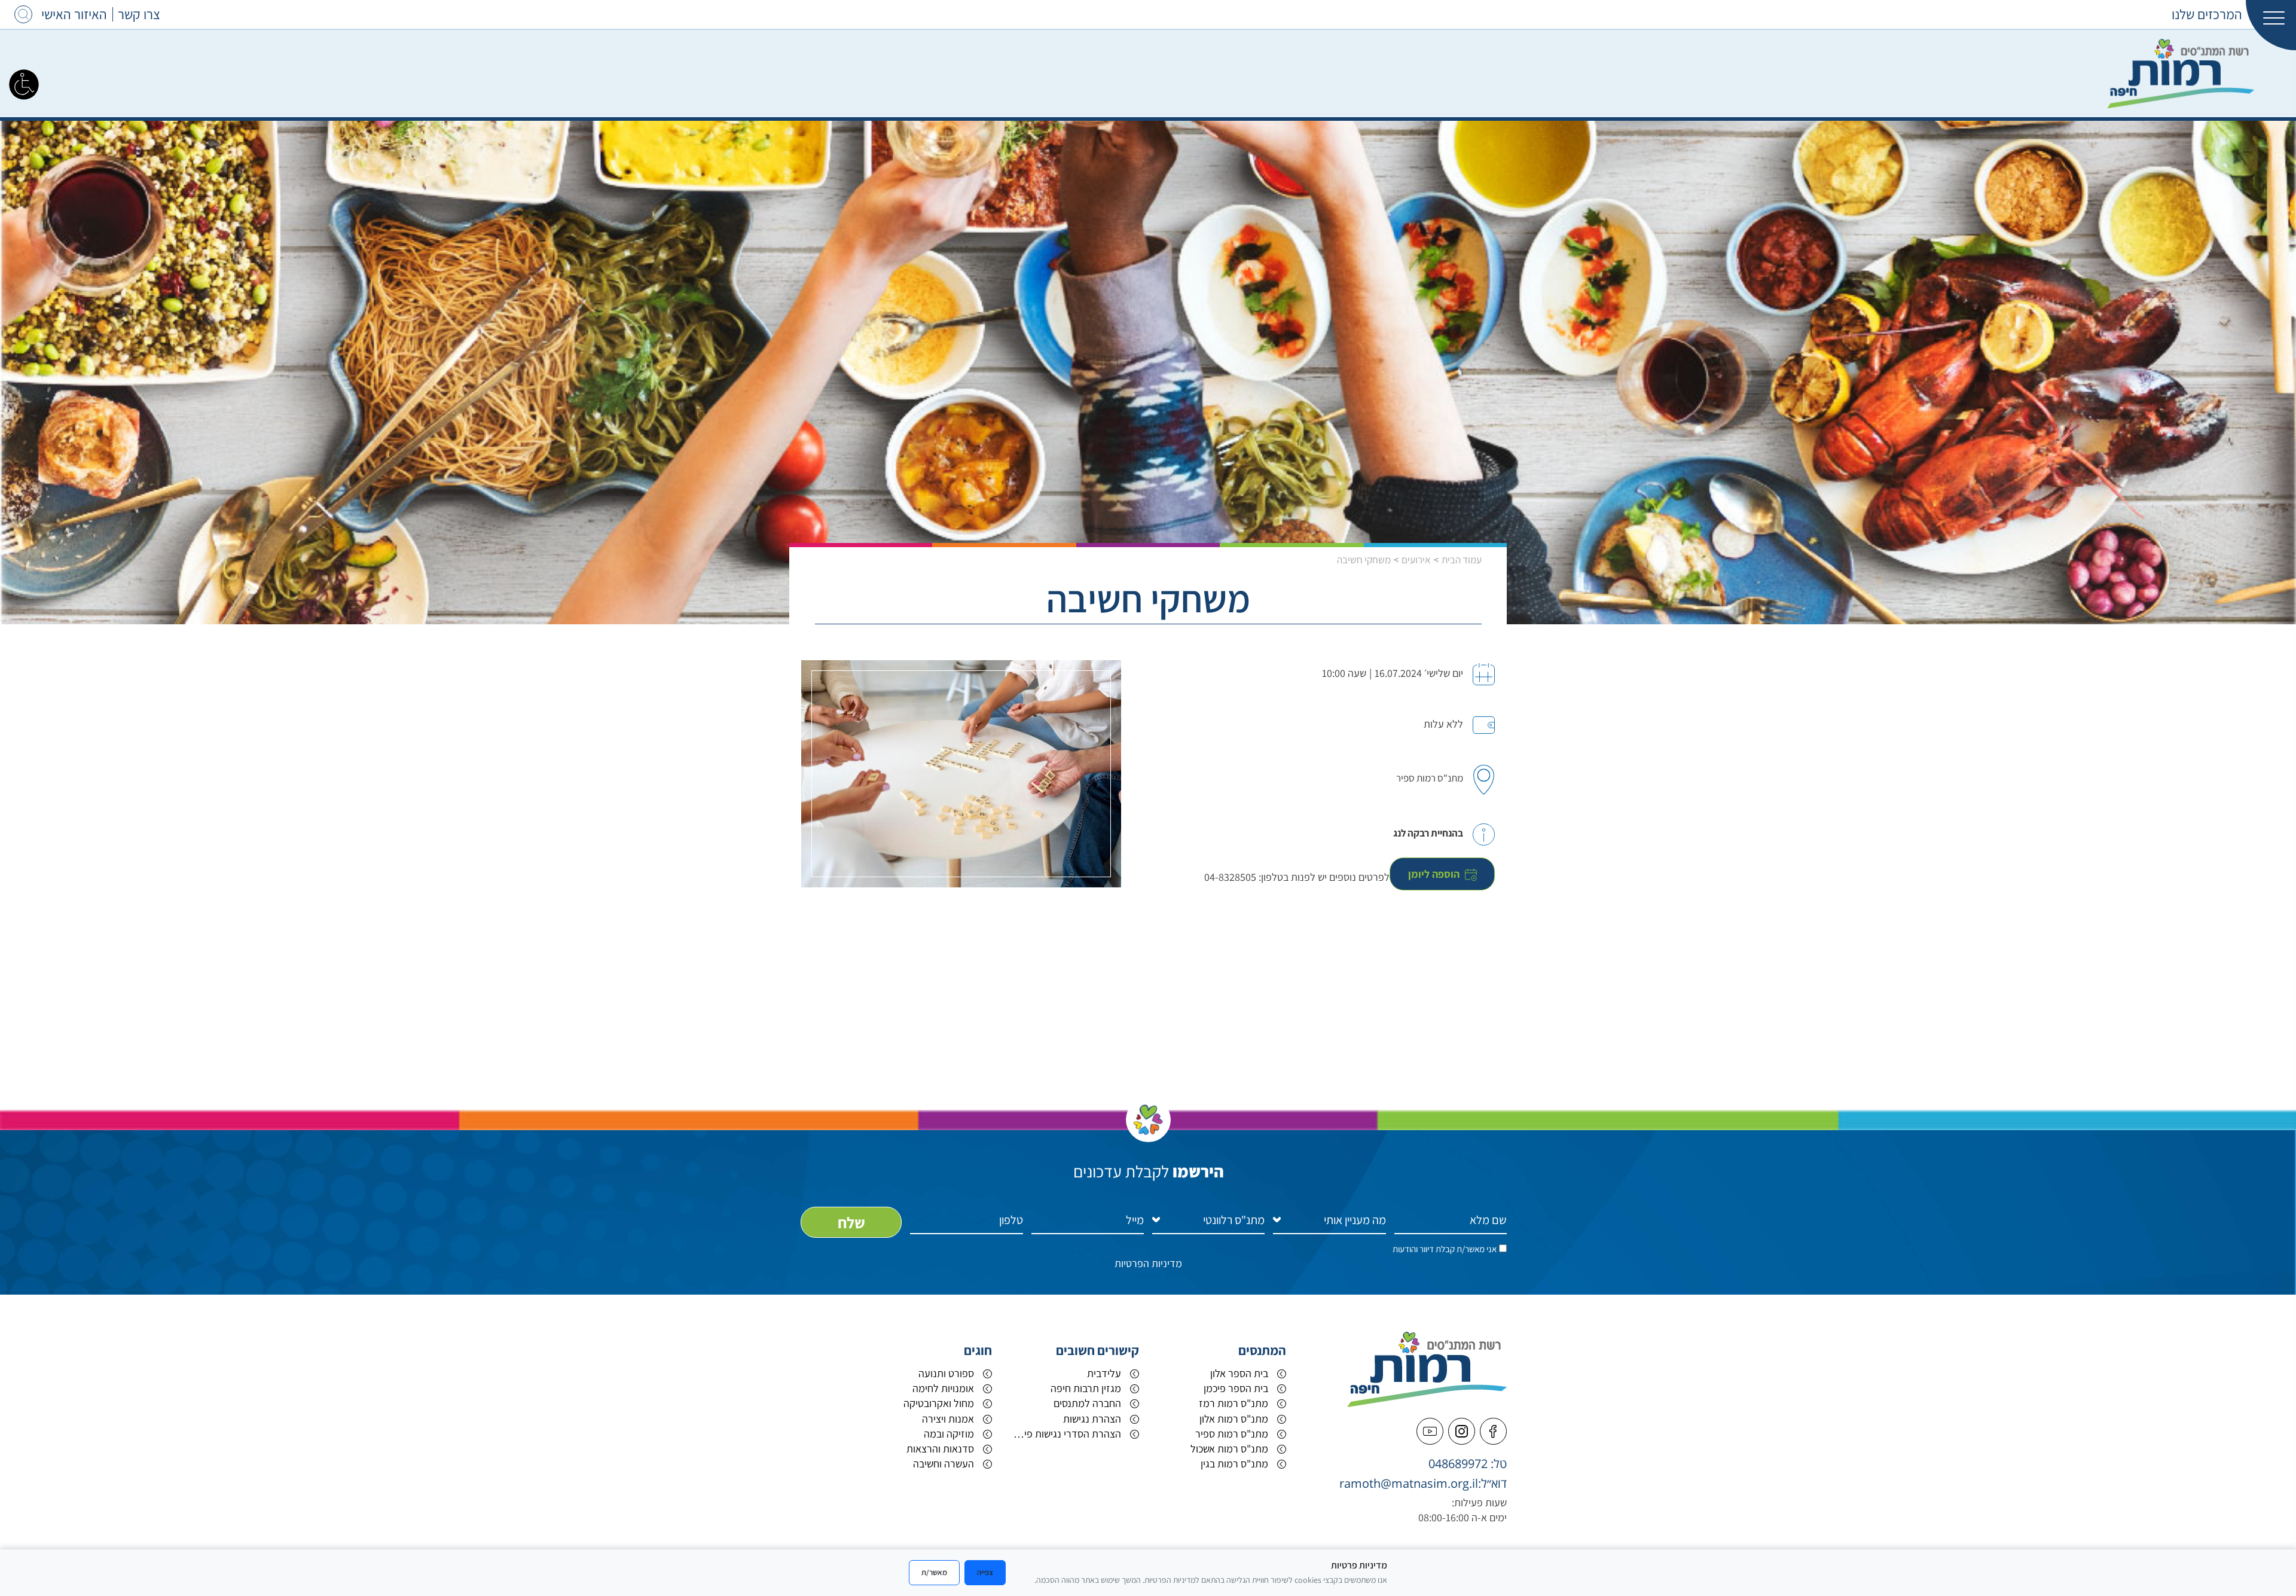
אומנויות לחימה (943, 1388)
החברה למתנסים (1087, 1403)
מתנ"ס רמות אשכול (1229, 1449)
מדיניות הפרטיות (1148, 1263)
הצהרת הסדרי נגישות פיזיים (1065, 1434)
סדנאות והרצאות (940, 1449)
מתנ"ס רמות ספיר (1232, 1434)
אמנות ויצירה (948, 1419)
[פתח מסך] (24, 84)
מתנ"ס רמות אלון (1234, 1419)
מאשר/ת (934, 1572)
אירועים (1416, 560)
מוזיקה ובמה (949, 1434)
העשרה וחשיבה (944, 1464)
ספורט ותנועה (946, 1373)
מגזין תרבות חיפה (1086, 1388)
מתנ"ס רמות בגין (1234, 1464)
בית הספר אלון (1239, 1373)
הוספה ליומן (1435, 874)
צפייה (985, 1572)
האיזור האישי (74, 14)
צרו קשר (139, 14)
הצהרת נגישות (1092, 1419)
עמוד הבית (1462, 560)
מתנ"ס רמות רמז (1234, 1403)
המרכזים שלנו (2207, 14)
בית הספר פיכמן (1236, 1388)
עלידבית (1104, 1373)
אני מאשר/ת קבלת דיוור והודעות (1445, 1249)
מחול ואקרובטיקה (939, 1403)
